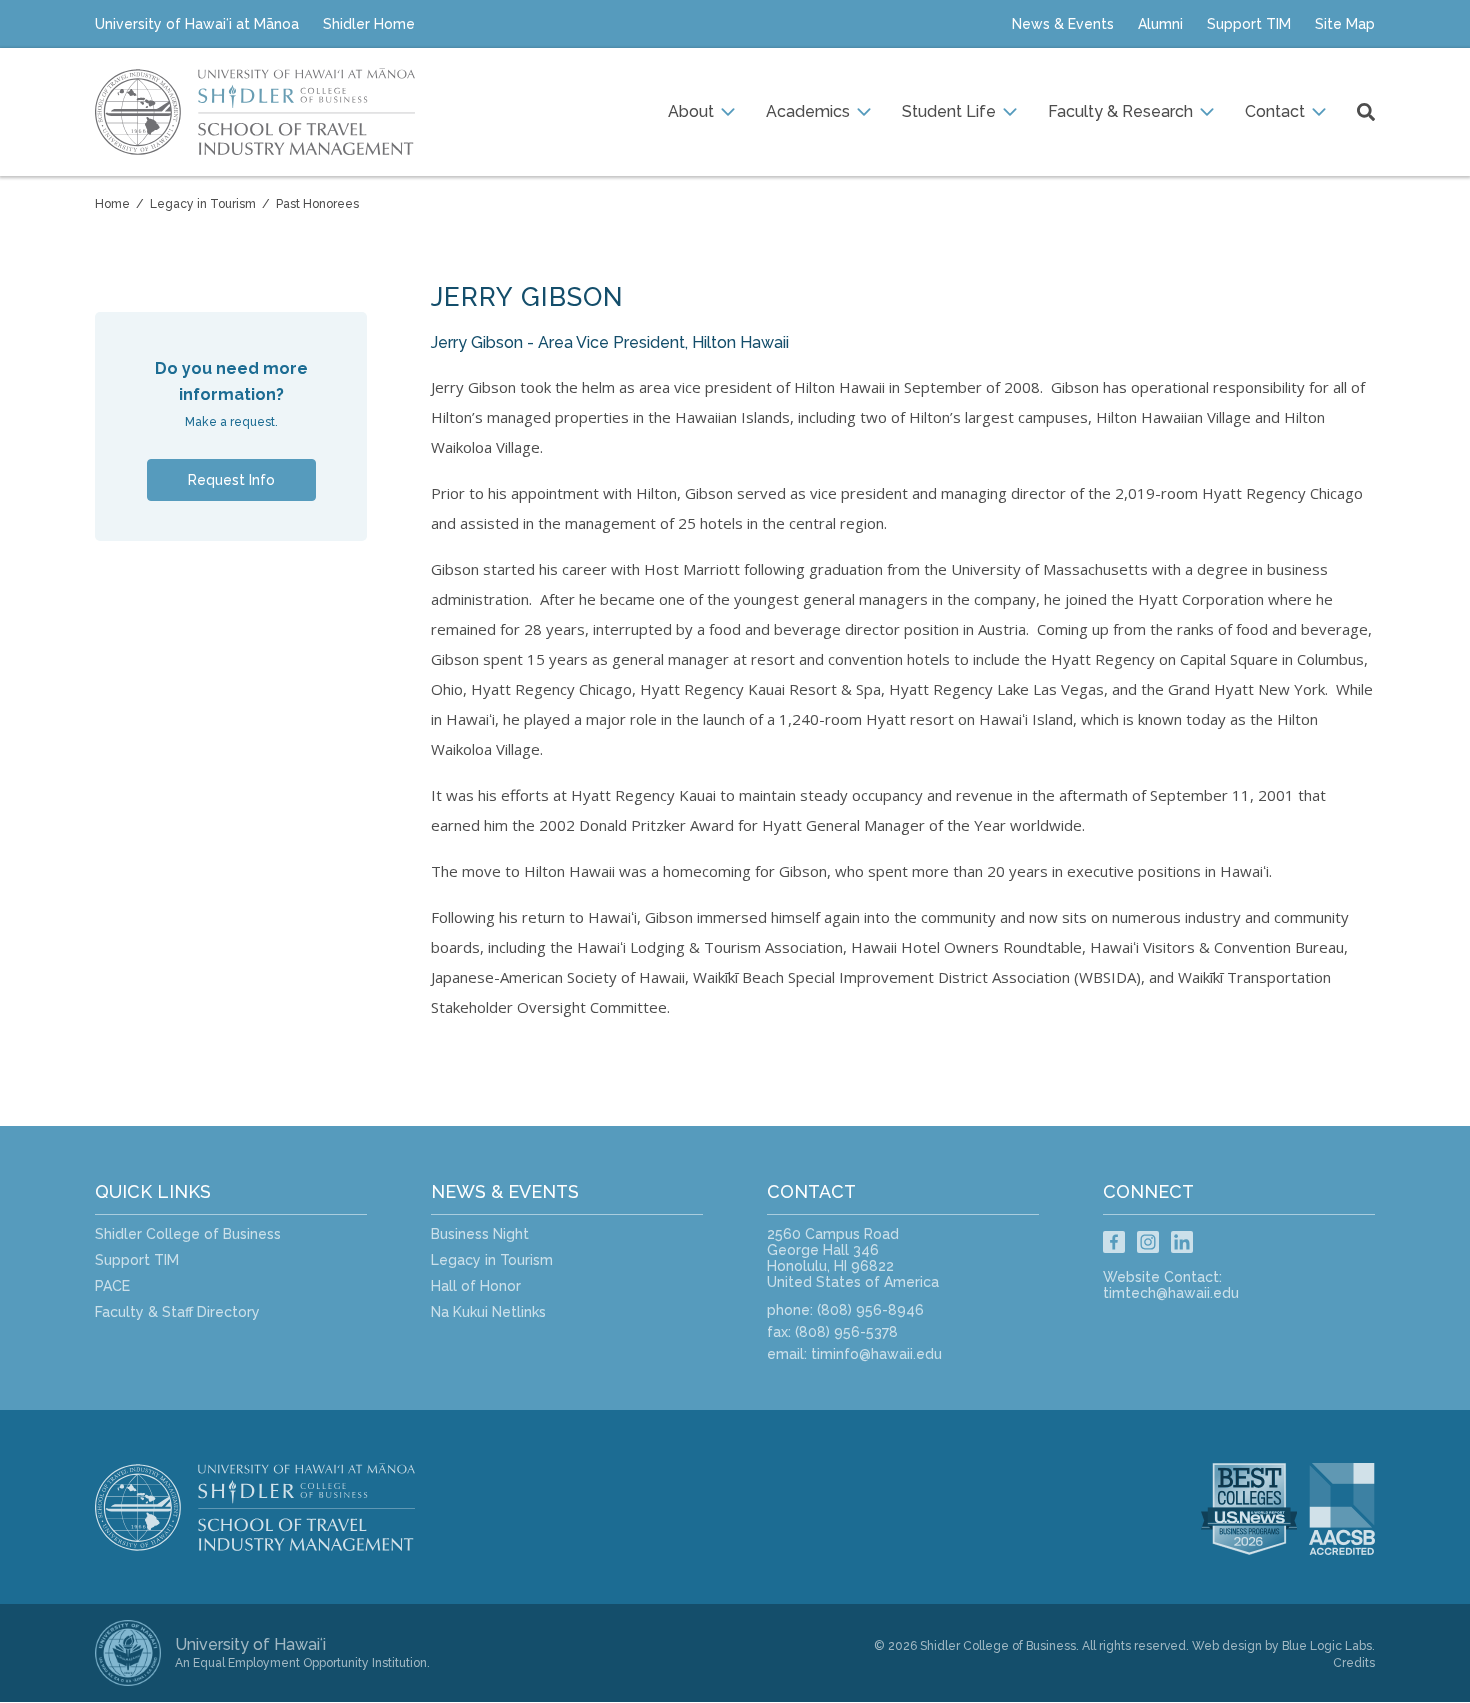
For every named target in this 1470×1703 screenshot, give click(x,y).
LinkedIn (1182, 1242)
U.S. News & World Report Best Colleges (1249, 1509)
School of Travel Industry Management (275, 1507)
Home (112, 204)
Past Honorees (317, 204)
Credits (1354, 1663)
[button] (701, 112)
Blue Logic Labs (1327, 1646)
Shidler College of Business (188, 1234)
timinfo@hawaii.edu (876, 1354)
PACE (112, 1286)
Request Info (231, 480)
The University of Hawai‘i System (128, 1653)
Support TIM (137, 1260)
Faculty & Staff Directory (177, 1312)
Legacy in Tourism (203, 204)
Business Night (480, 1234)
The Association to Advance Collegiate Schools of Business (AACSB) (1354, 1509)
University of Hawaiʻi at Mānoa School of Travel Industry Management (255, 112)
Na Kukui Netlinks (488, 1312)
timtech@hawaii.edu (1171, 1293)
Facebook (1114, 1242)
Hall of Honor (476, 1286)
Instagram (1148, 1242)
